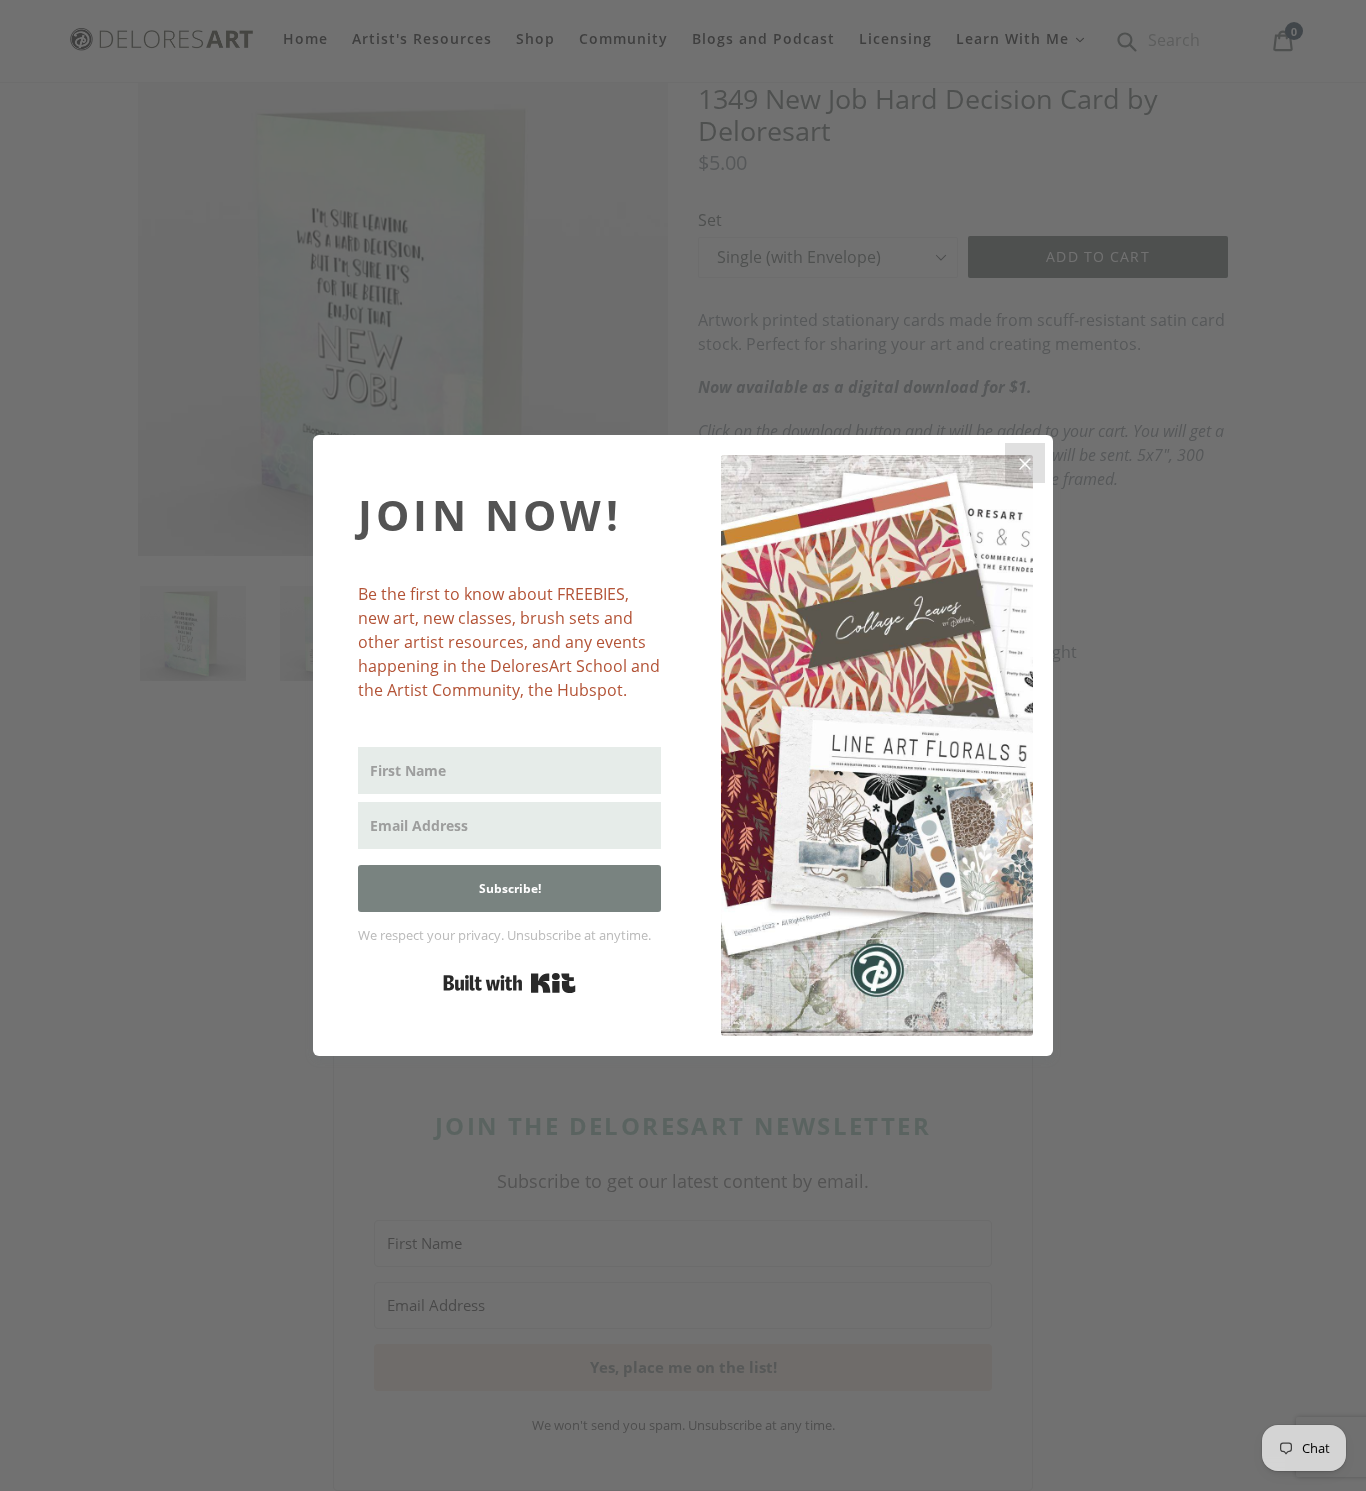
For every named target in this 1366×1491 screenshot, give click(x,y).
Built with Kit (509, 983)
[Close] (1025, 463)
